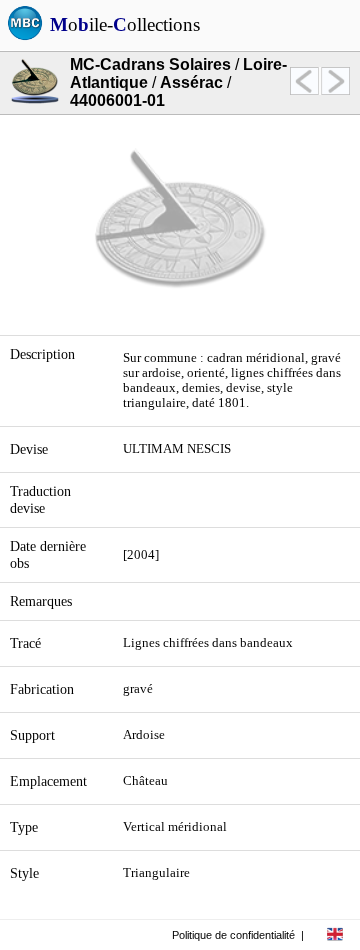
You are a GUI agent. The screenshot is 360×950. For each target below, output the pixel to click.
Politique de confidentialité (233, 935)
